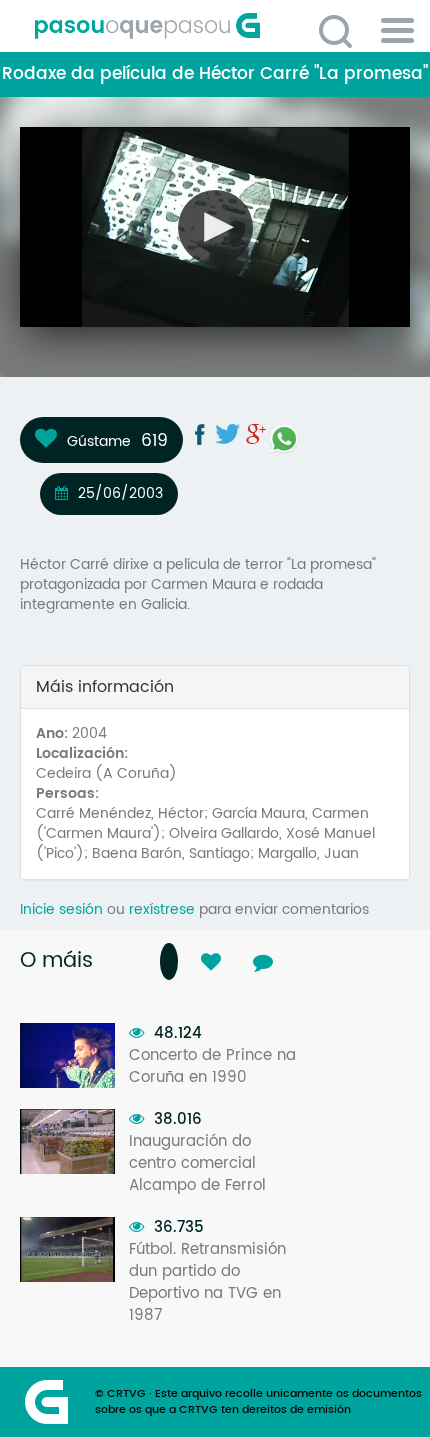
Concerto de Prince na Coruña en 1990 (212, 1066)
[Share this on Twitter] (228, 434)
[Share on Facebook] (200, 434)
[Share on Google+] (256, 434)
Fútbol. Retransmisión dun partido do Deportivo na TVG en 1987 (207, 1282)
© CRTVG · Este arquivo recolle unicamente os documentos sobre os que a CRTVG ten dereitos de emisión (258, 1402)
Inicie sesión (61, 909)
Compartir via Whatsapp (284, 439)
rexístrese (162, 909)
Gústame (99, 441)
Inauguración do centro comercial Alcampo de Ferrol (197, 1163)
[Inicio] (222, 26)
